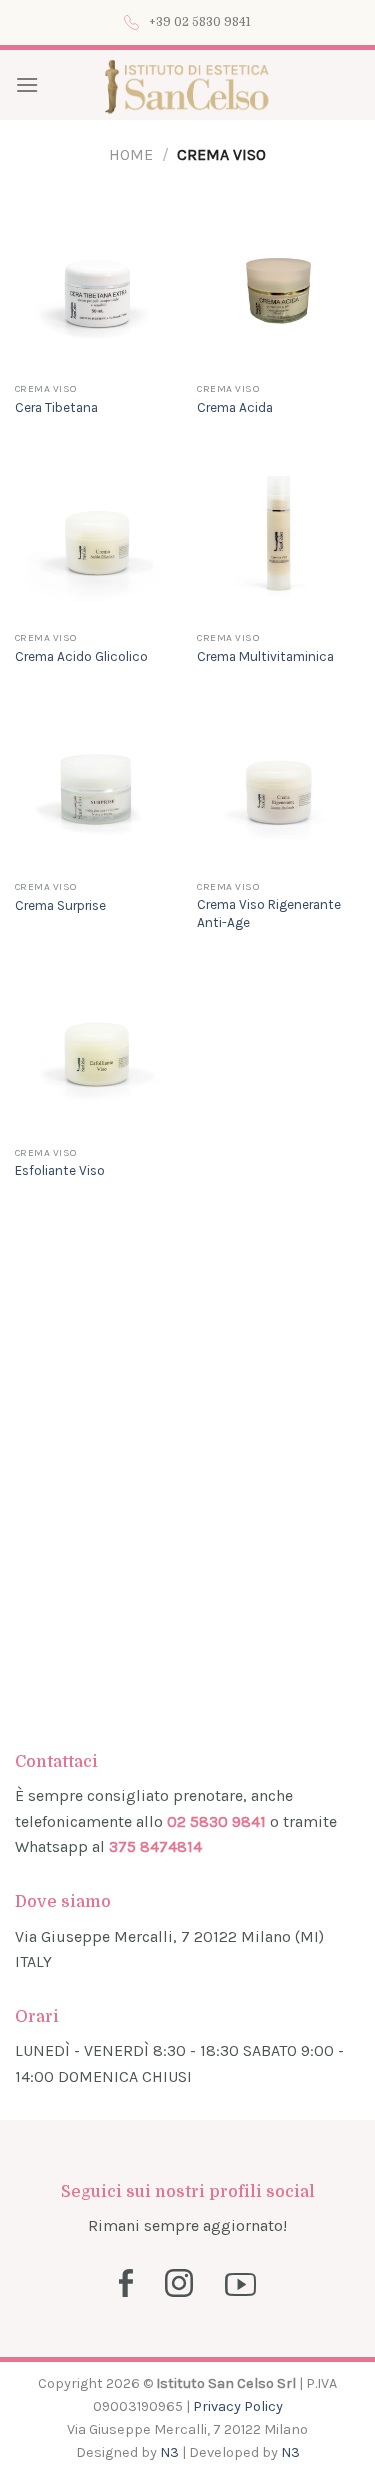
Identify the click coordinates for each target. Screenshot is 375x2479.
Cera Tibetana (56, 407)
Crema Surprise (60, 905)
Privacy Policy (238, 2406)
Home (131, 154)
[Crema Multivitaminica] (278, 540)
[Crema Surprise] (96, 789)
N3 (169, 2452)
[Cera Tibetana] (96, 291)
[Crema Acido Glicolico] (96, 540)
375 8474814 (155, 1846)
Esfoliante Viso (60, 1170)
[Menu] (27, 84)
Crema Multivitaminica (265, 656)
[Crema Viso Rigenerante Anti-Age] (278, 789)
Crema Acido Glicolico (81, 656)
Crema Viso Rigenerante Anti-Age (269, 913)
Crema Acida (235, 407)
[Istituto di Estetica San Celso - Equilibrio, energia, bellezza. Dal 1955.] (187, 85)
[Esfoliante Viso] (96, 1054)
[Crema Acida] (278, 291)
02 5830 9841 (216, 1821)
